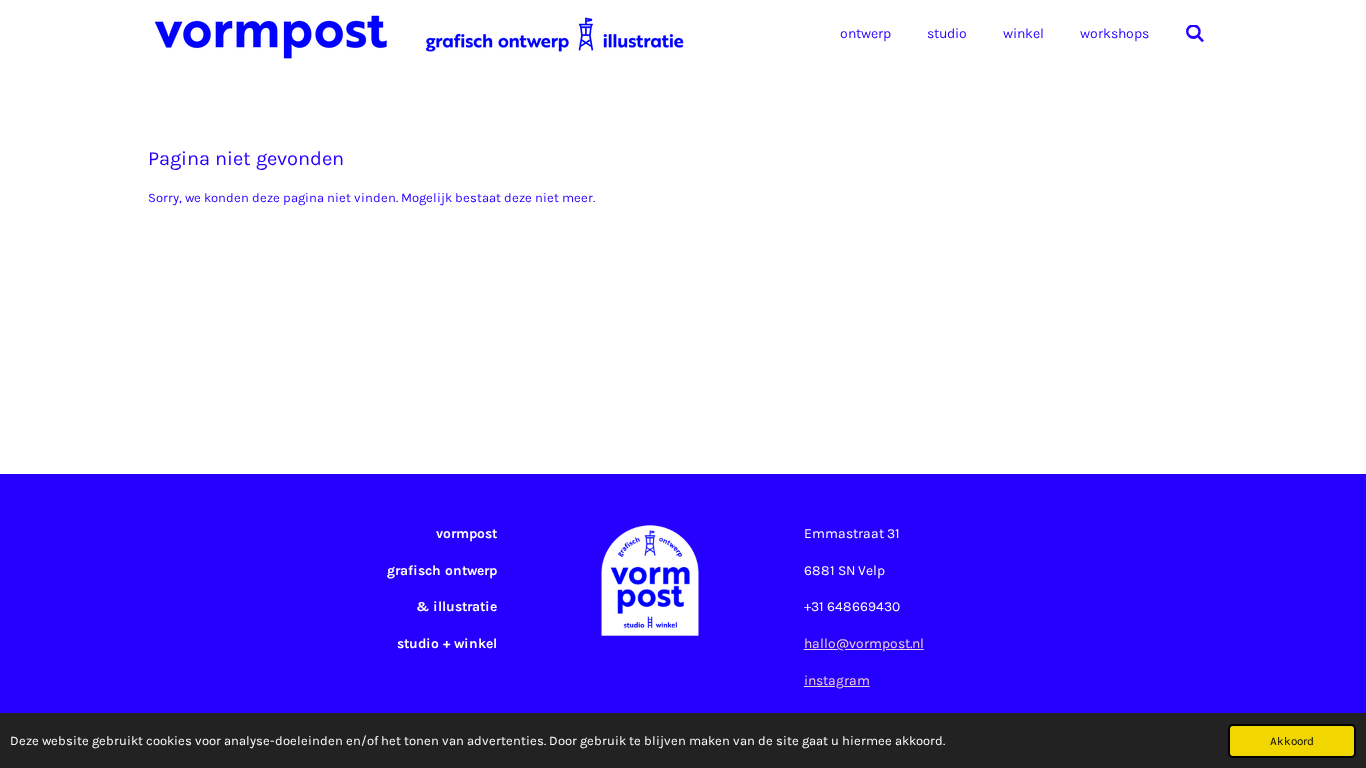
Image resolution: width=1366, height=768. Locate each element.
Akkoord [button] (1292, 741)
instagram (837, 680)
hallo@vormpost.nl (864, 643)
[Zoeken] (1195, 34)
